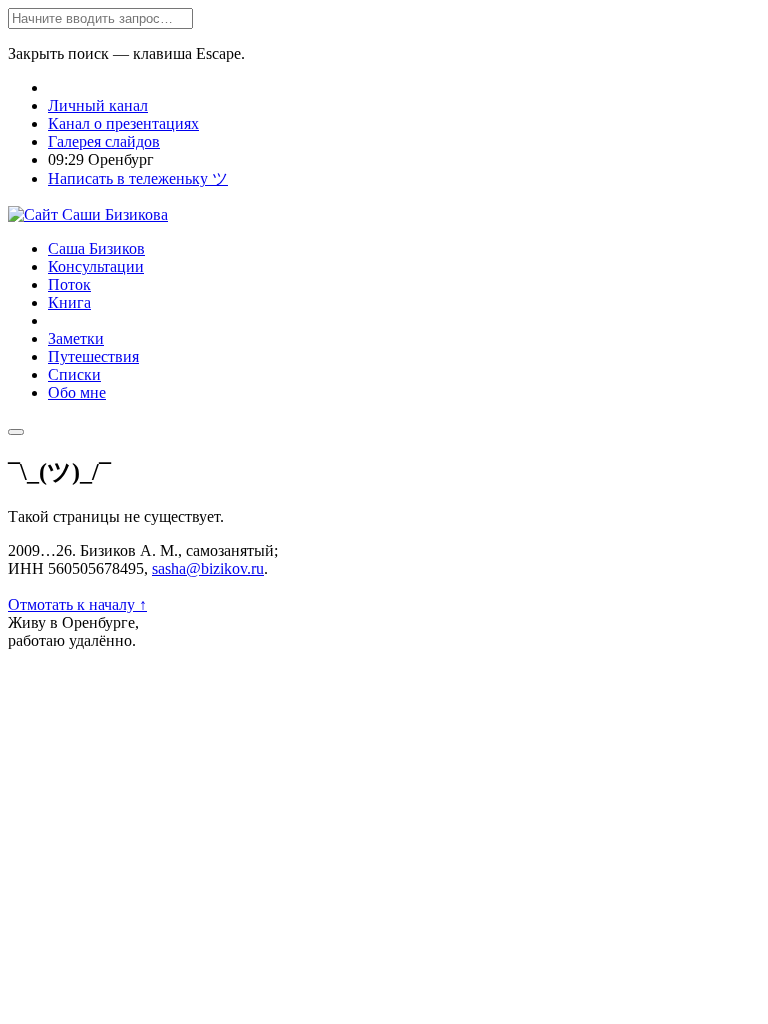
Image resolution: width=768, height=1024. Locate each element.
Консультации (96, 266)
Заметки (76, 338)
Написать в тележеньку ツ (138, 178)
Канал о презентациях (123, 123)
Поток (69, 284)
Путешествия (93, 356)
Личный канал (98, 105)
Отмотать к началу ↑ (77, 604)
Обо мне (77, 392)
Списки (74, 374)
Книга (69, 302)
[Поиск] (16, 432)
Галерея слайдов (104, 141)
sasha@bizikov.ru (208, 568)
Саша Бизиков (96, 248)
